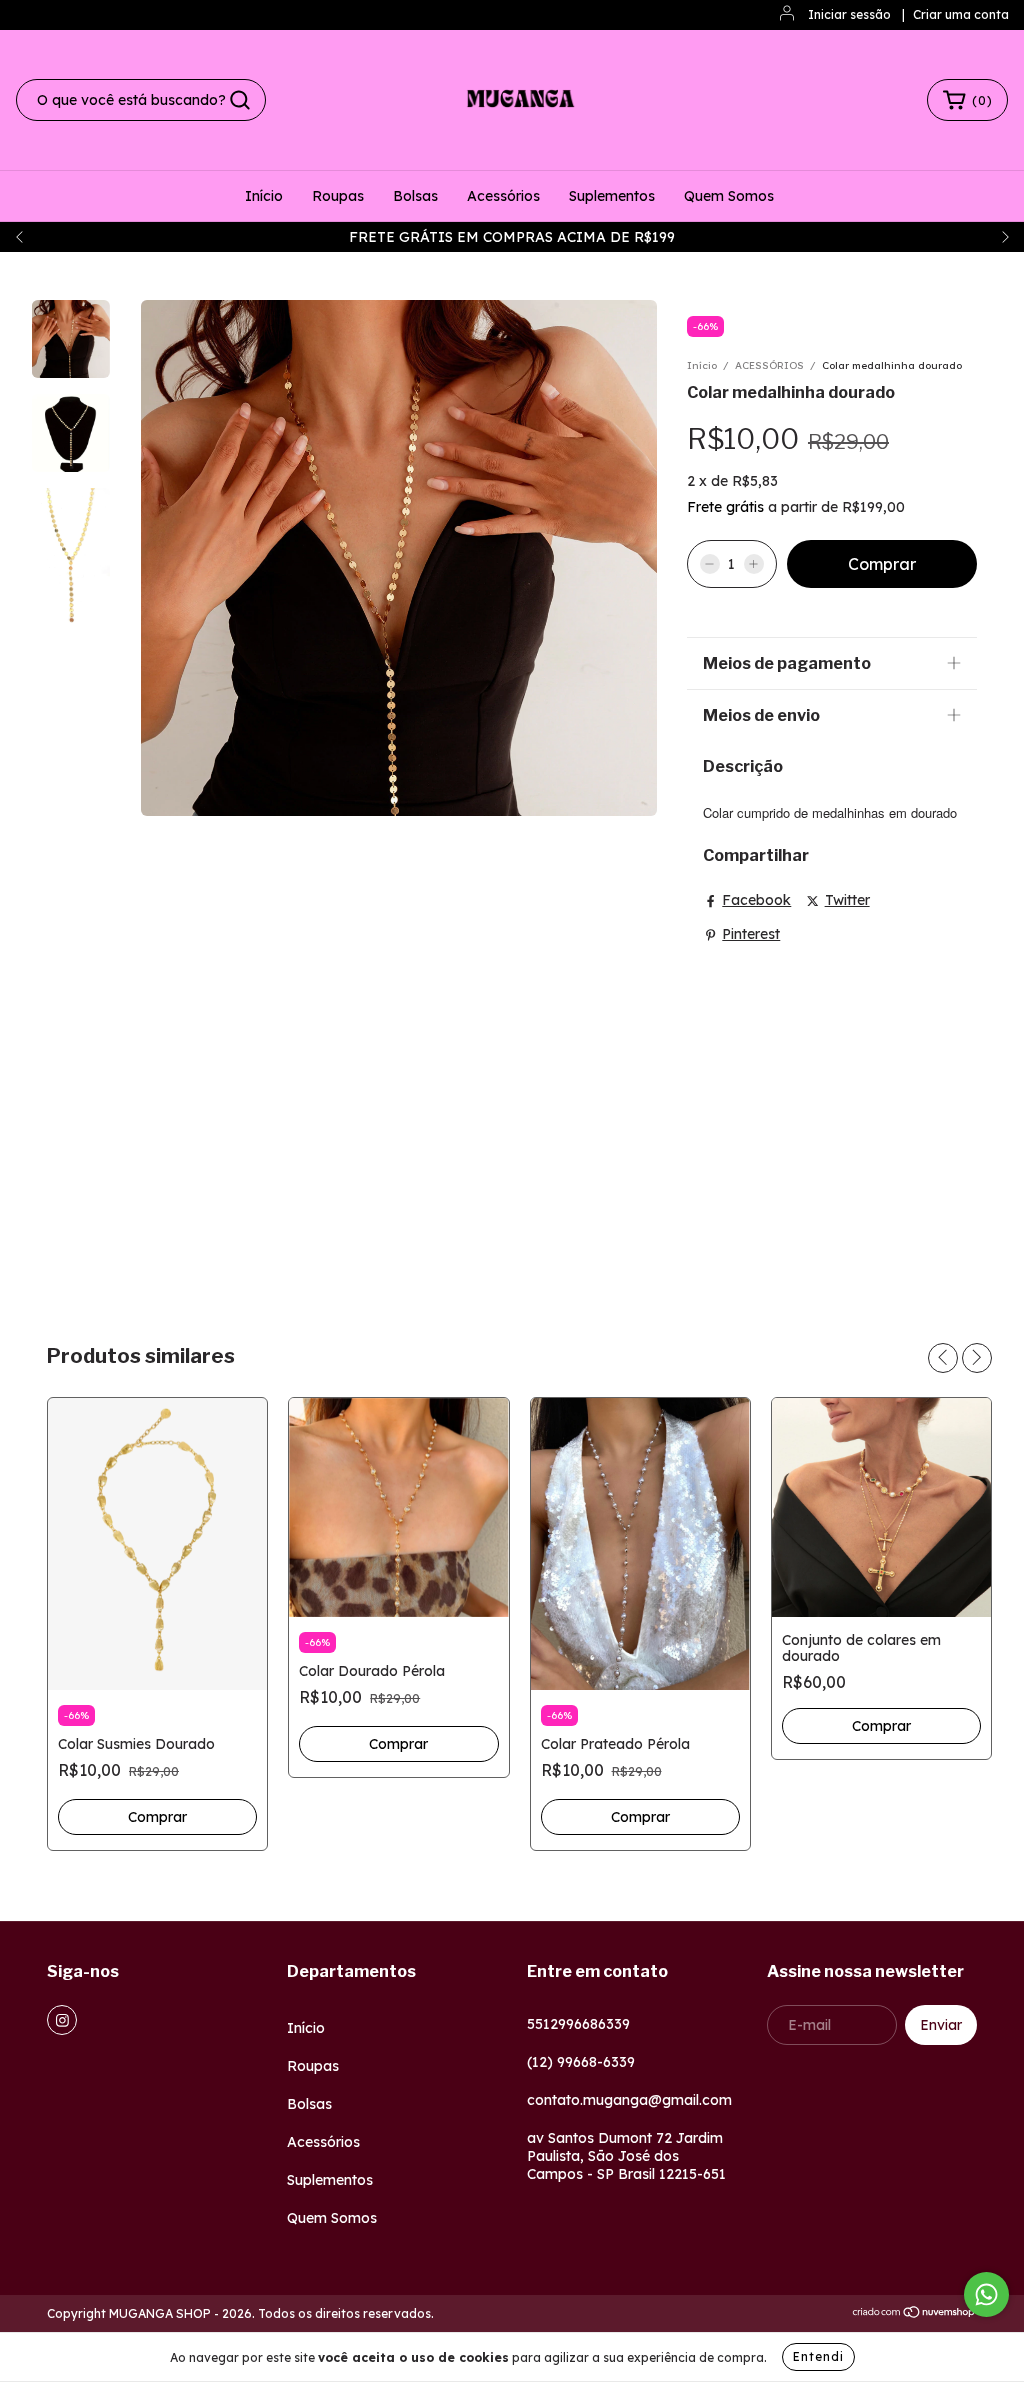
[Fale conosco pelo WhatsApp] (986, 2294)
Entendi (818, 2356)
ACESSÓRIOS (769, 365)
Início (264, 196)
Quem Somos (729, 196)
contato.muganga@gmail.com (629, 2100)
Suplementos (612, 196)
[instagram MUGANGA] (62, 2020)
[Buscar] (240, 100)
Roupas (338, 196)
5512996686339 (578, 2024)
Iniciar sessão (849, 14)
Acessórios (503, 196)
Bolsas (415, 196)
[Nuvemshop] (914, 2314)
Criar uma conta (961, 14)
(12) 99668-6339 (581, 2062)
